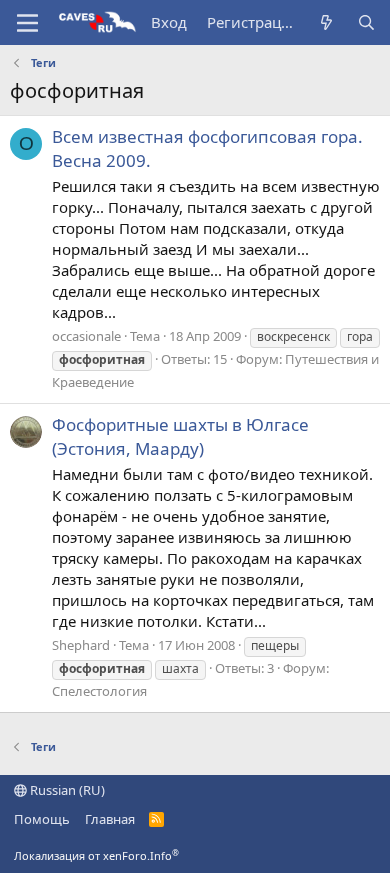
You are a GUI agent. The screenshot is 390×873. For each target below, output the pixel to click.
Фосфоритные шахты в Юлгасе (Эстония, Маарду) (180, 436)
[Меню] (27, 23)
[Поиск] (366, 22)
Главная (110, 819)
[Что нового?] (326, 22)
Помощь (42, 819)
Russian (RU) (66, 790)
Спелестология (99, 691)
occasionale (86, 336)
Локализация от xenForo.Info (96, 855)
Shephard (81, 645)
